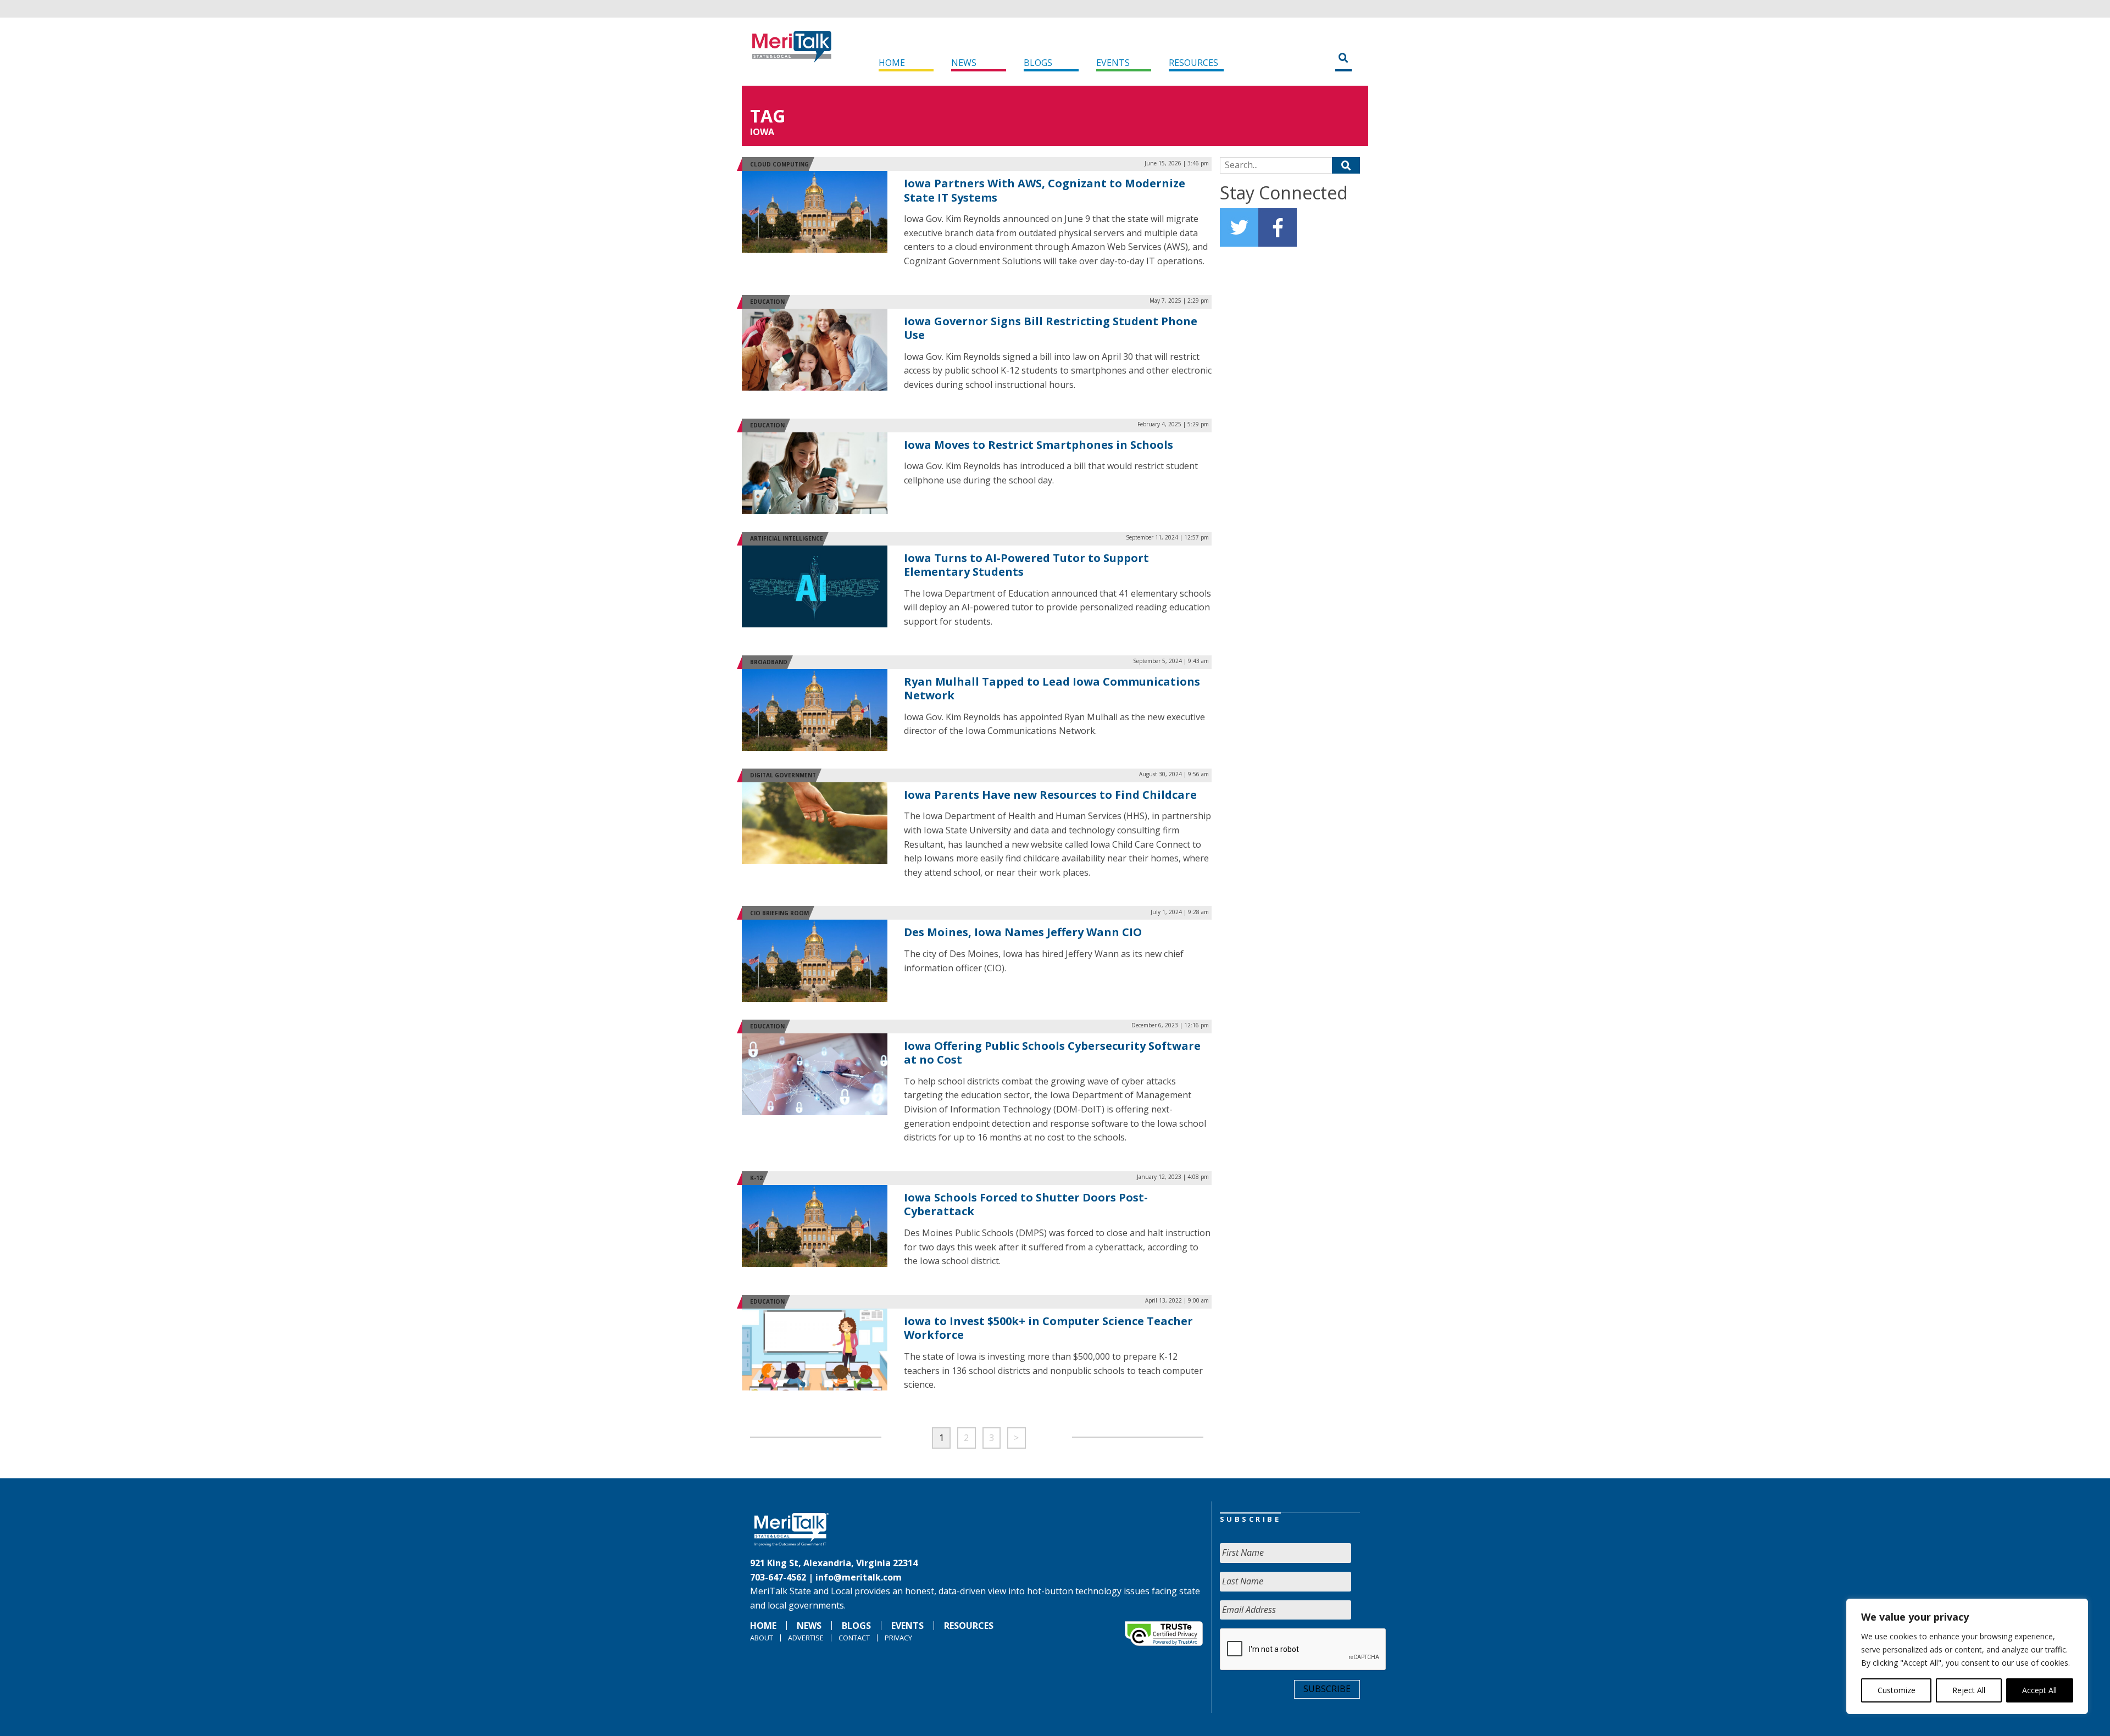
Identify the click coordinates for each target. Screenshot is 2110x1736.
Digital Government (783, 775)
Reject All (1969, 1690)
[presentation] (1303, 1650)
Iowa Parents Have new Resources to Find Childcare (1050, 795)
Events (1113, 63)
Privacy (898, 1638)
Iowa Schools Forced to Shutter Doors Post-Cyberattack (1026, 1204)
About (762, 1638)
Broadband (769, 662)
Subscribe (1327, 1689)
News (964, 63)
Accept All (2039, 1690)
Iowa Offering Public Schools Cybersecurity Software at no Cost (1052, 1053)
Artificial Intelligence (787, 538)
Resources (1193, 63)
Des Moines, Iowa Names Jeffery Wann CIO (1023, 932)
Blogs (1038, 63)
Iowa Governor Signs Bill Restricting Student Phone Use (1051, 328)
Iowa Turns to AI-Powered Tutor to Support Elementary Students (1026, 565)
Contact (854, 1638)
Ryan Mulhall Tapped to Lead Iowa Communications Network (1052, 689)
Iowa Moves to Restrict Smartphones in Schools (1039, 445)
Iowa (762, 132)
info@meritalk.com (859, 1577)
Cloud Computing (779, 164)
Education (767, 302)
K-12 (756, 1178)
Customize (1897, 1690)
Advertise (806, 1638)
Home (892, 63)
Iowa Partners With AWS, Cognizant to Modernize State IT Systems (1045, 190)
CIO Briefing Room (779, 913)
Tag (768, 116)
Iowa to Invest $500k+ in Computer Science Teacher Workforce (1048, 1328)
